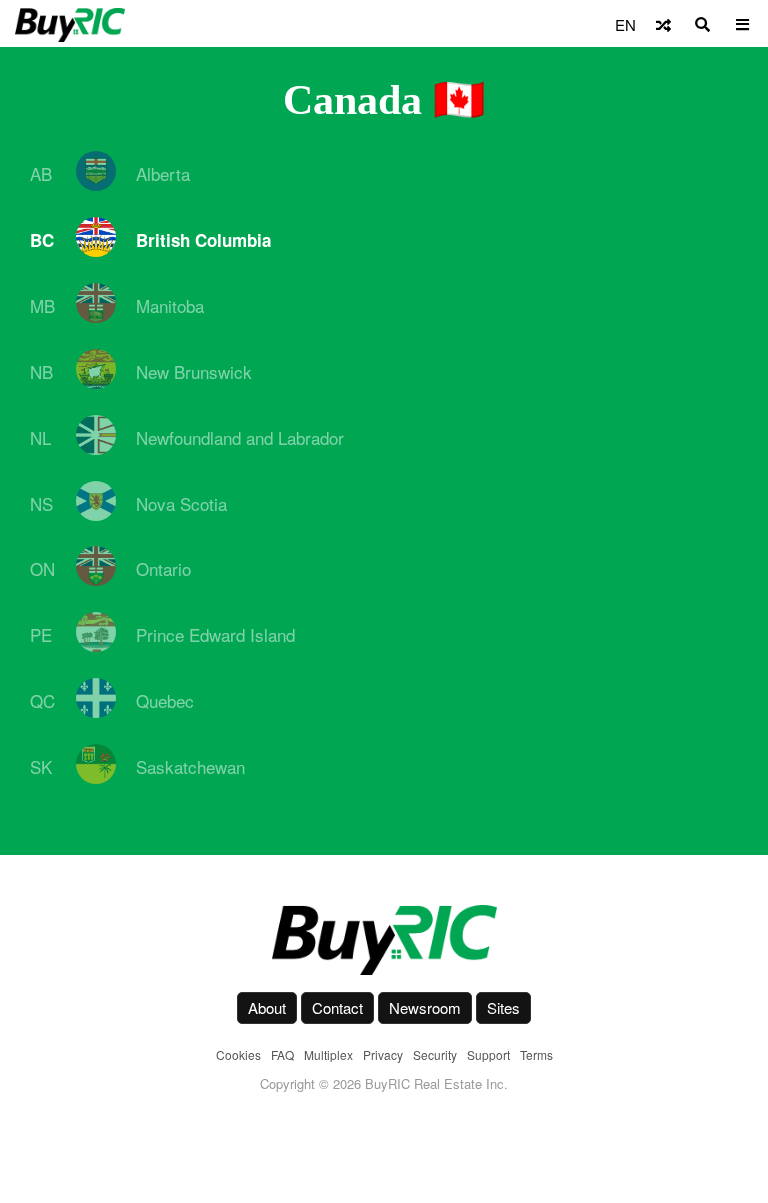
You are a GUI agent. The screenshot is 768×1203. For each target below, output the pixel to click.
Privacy (383, 1054)
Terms (536, 1054)
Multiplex (328, 1054)
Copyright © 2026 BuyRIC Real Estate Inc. (384, 1083)
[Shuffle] (663, 24)
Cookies (238, 1054)
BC (42, 240)
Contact (337, 1007)
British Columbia (203, 240)
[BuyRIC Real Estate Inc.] (384, 940)
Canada (352, 100)
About (267, 1007)
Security (435, 1054)
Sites (503, 1007)
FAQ (282, 1054)
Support (488, 1054)
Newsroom (425, 1007)
